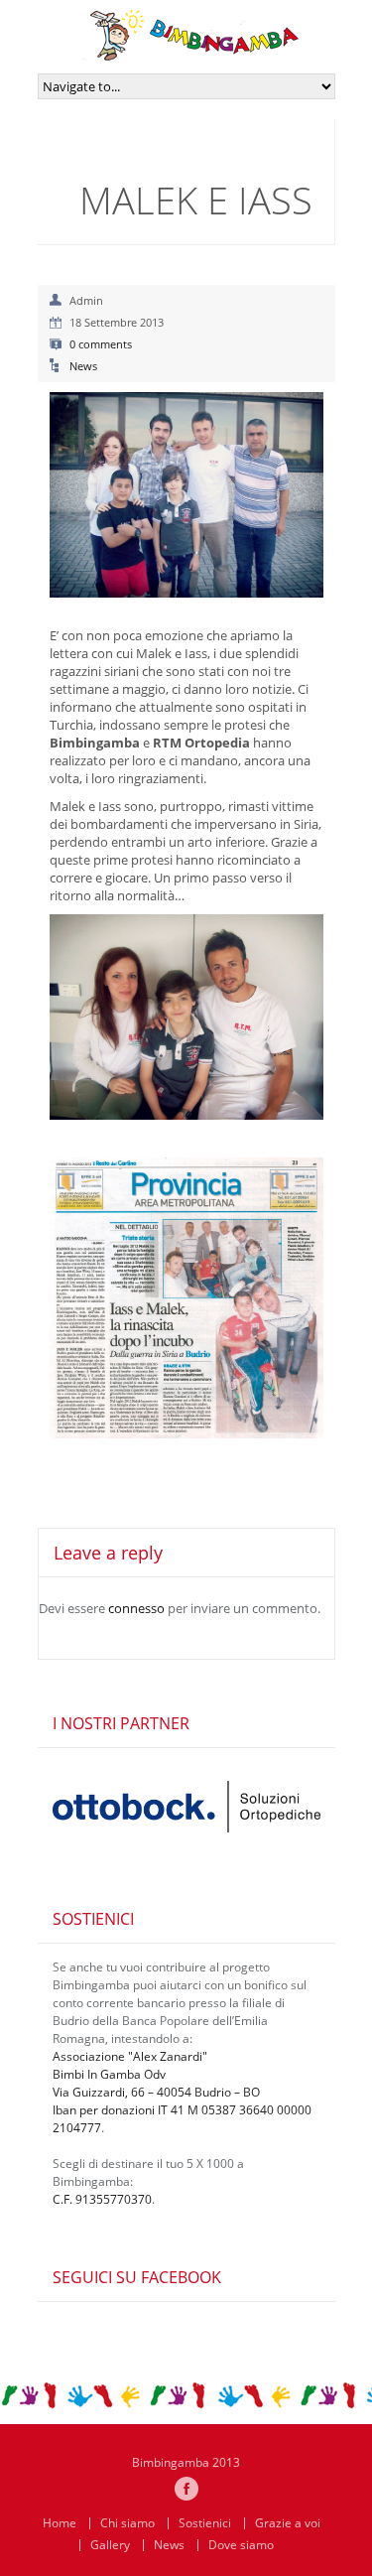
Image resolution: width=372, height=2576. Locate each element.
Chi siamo (127, 2523)
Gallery (110, 2545)
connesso (136, 1608)
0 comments (101, 344)
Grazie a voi (288, 2523)
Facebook (186, 2489)
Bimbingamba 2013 (186, 2462)
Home (60, 2523)
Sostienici (205, 2523)
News (83, 366)
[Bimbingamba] (190, 53)
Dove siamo (241, 2545)
